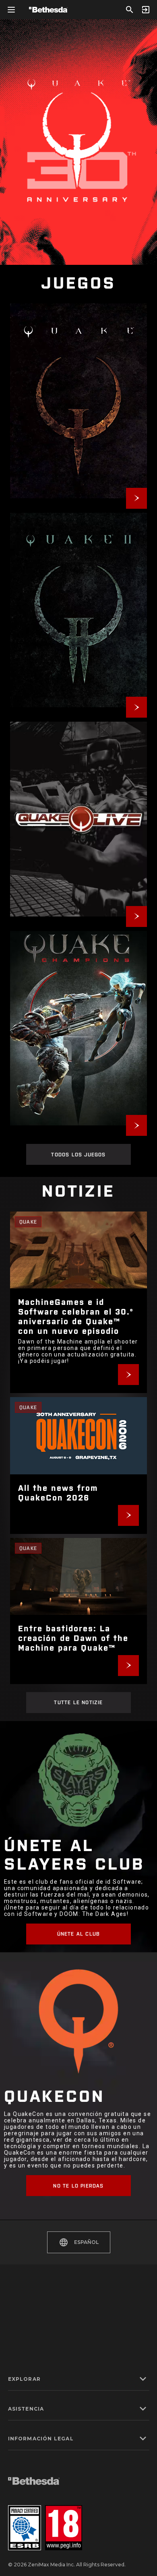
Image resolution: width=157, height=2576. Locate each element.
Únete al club (79, 1934)
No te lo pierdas (78, 2186)
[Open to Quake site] (78, 401)
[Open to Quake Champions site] (78, 1028)
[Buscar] (130, 10)
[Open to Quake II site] (78, 610)
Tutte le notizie (78, 1702)
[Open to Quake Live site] (78, 819)
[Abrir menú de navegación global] (11, 10)
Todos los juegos (78, 1154)
